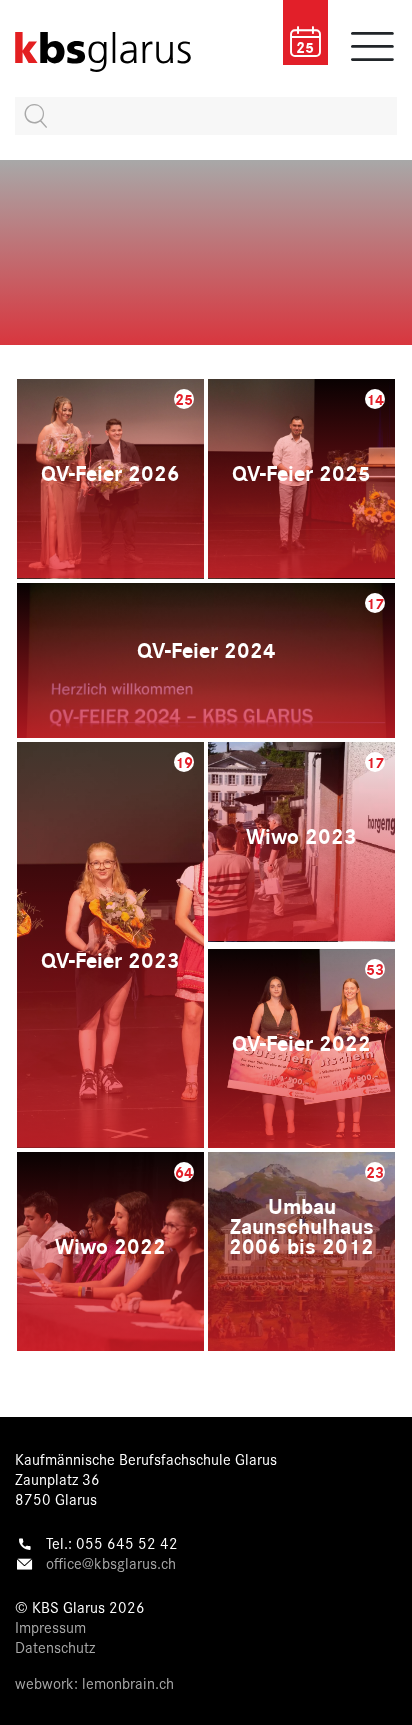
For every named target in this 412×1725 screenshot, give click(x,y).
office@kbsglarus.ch (111, 1562)
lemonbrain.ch (128, 1682)
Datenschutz (55, 1646)
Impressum (50, 1626)
